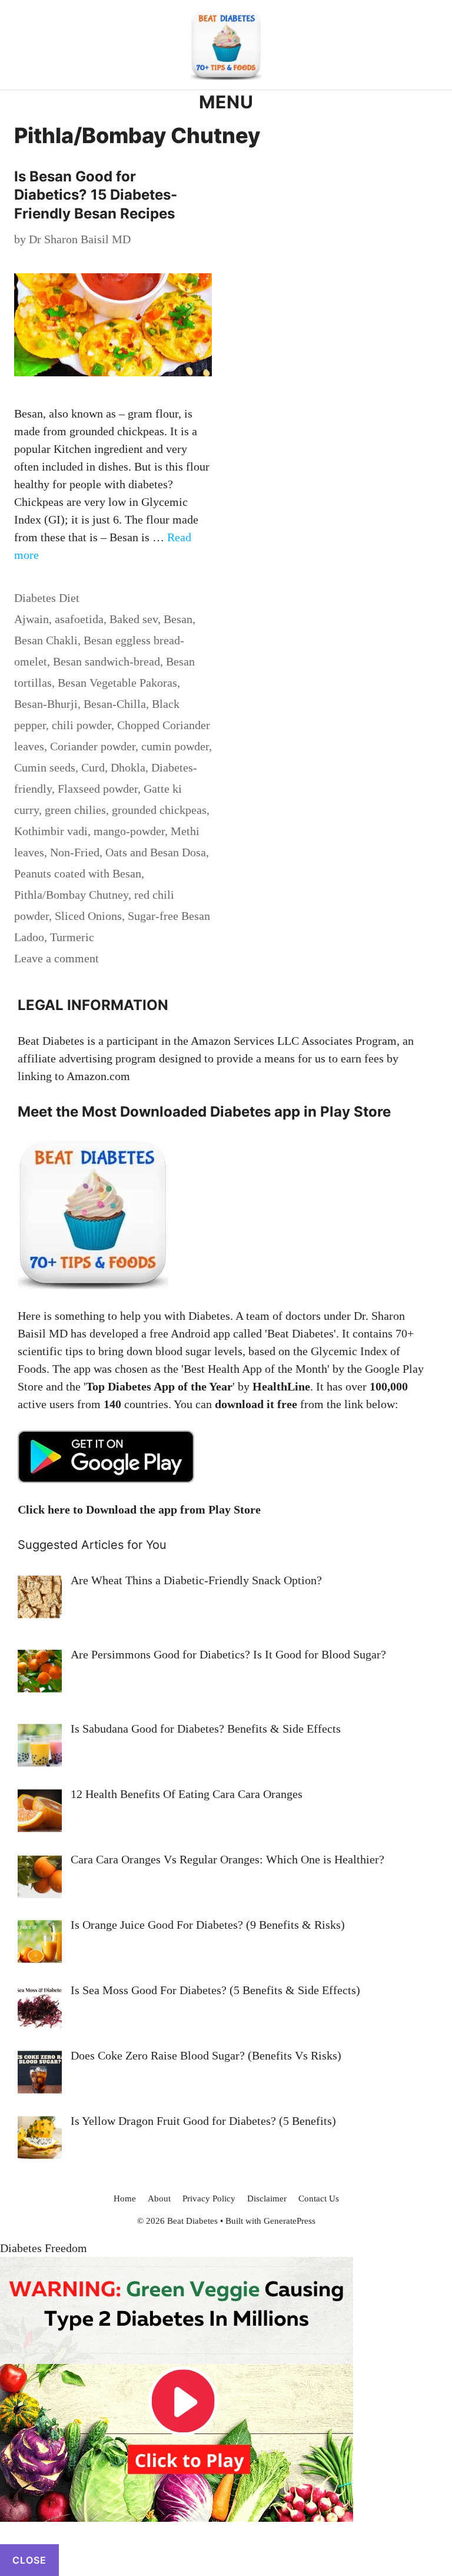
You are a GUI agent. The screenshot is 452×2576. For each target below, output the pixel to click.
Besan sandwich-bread (107, 661)
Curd (93, 767)
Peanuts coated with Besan (78, 873)
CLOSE (29, 2560)
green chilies (75, 810)
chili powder (82, 725)
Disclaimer (267, 2198)
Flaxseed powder (98, 789)
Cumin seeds (45, 767)
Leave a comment (56, 958)
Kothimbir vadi (51, 831)
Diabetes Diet (47, 598)
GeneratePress (290, 2221)
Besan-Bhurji (46, 704)
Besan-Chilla (115, 704)
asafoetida (79, 619)
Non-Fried (75, 852)
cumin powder (175, 746)
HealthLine (281, 1386)
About (159, 2198)
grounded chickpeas (159, 810)
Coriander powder (93, 746)
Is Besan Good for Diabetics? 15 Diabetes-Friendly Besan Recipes (96, 195)
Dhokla (128, 767)
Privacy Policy (209, 2198)
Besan (178, 619)
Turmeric (72, 937)
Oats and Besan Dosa (156, 852)
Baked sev (134, 619)
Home (125, 2198)
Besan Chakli (46, 640)
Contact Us (319, 2198)
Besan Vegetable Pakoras (117, 683)
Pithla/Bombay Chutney (71, 895)
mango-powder (129, 831)
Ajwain (31, 619)
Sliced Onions (88, 916)
